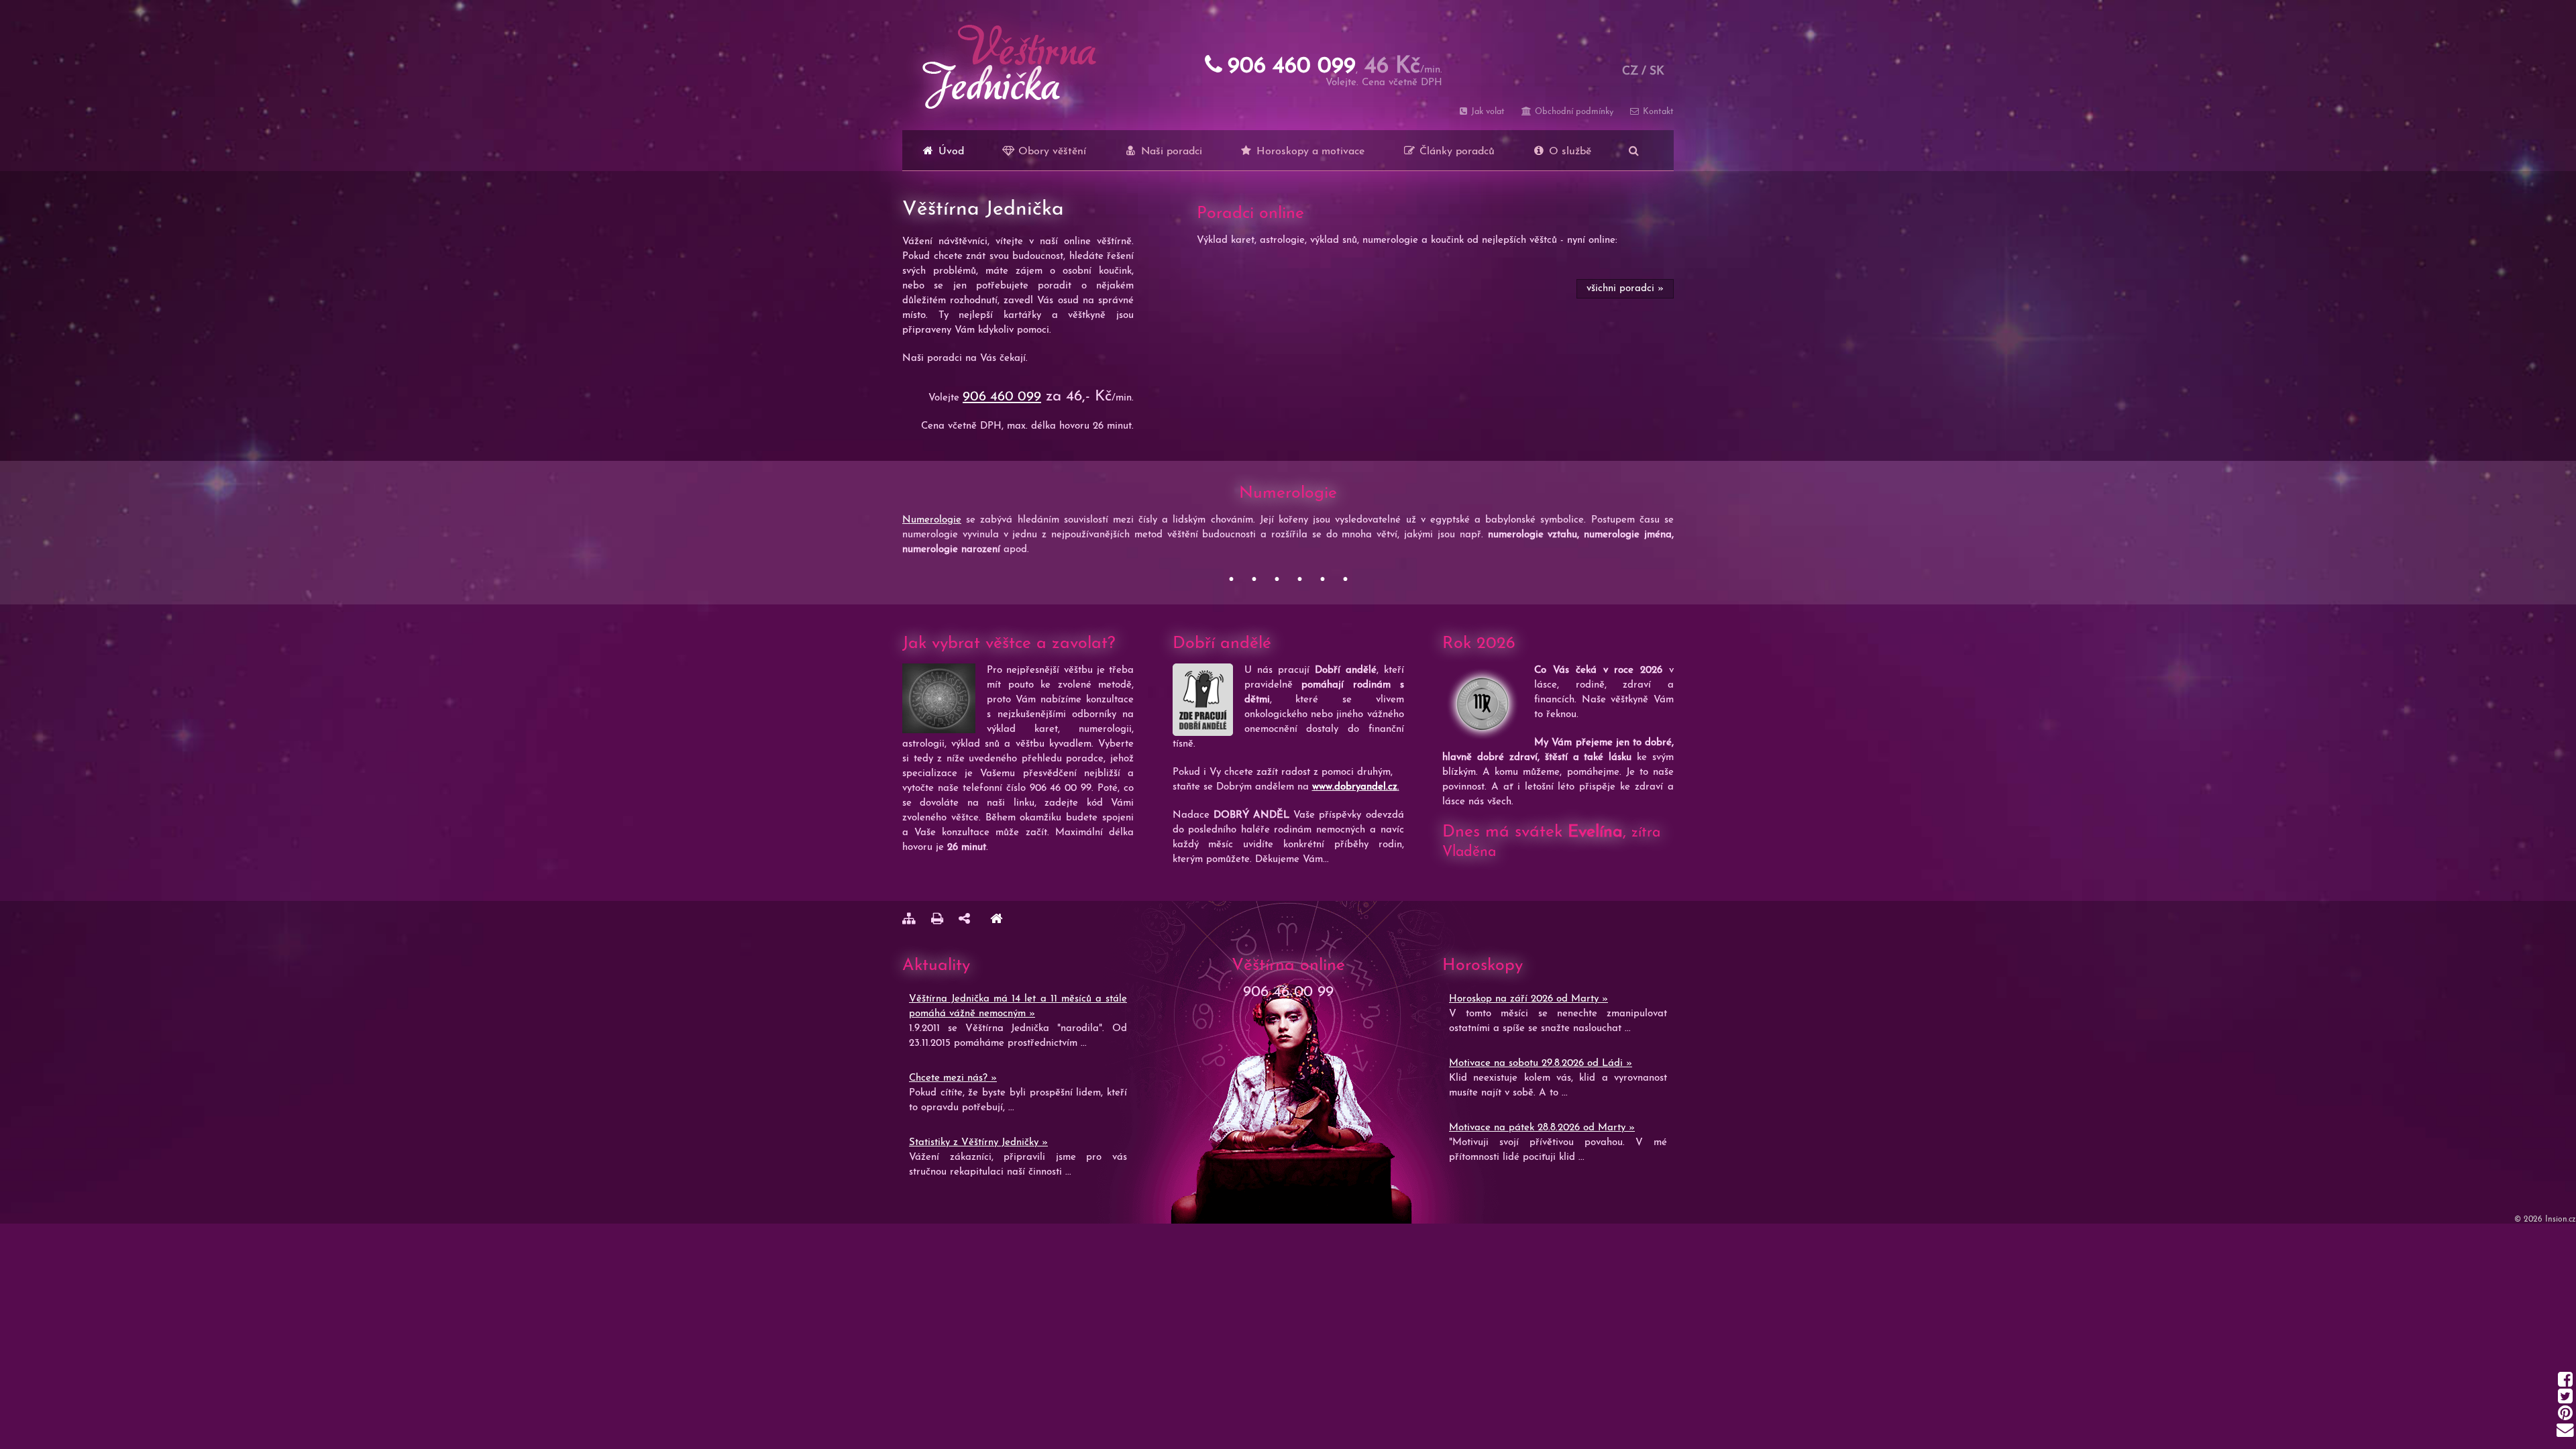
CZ (1630, 71)
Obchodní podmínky (1572, 112)
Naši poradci (1170, 152)
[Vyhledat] (1634, 150)
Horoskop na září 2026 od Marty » (1528, 999)
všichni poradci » (1625, 289)
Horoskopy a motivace (1309, 152)
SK (1657, 71)
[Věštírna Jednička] (996, 921)
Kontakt (1657, 112)
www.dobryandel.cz (1355, 787)
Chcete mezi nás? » (953, 1078)
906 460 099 (1002, 397)
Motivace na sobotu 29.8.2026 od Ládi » (1541, 1064)
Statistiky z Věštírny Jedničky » (978, 1143)
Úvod (950, 152)
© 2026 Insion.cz (2545, 1220)
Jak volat (1487, 112)
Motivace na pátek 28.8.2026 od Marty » (1542, 1128)
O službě (1568, 152)
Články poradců (1455, 152)
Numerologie (932, 520)
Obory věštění (1051, 152)
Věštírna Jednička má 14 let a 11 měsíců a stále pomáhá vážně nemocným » (1018, 1007)
